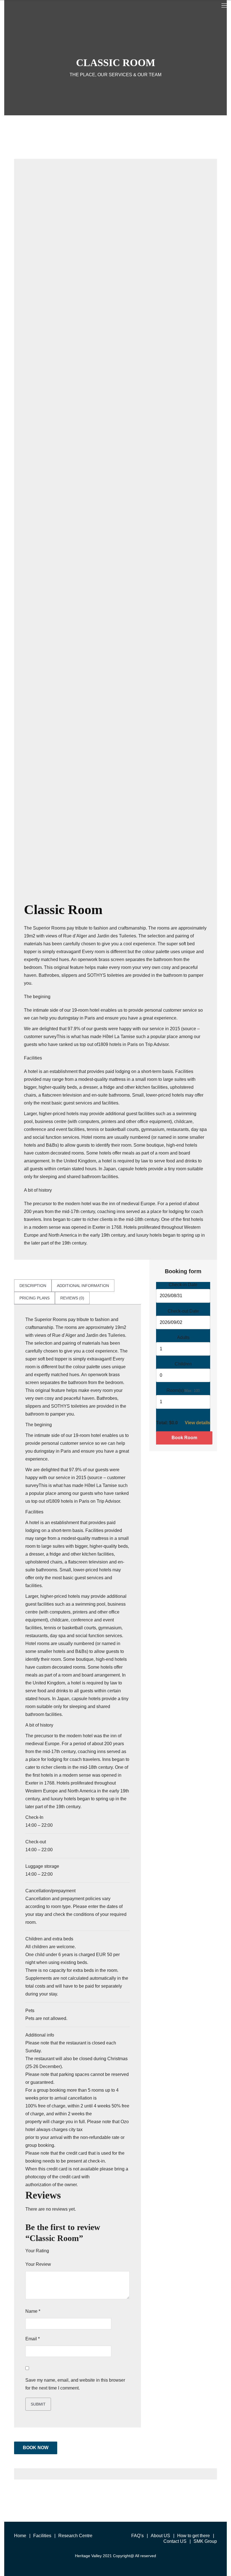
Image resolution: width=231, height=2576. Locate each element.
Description (33, 1286)
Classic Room (63, 909)
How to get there (194, 2536)
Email (33, 2339)
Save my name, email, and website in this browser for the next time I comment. (75, 2384)
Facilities (42, 2536)
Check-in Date (183, 1285)
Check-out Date (183, 1311)
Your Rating (37, 2251)
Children (183, 1364)
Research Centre (75, 2536)
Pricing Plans (35, 1298)
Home (20, 2536)
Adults (183, 1338)
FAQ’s (137, 2536)
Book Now (36, 2448)
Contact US (175, 2541)
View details (197, 1423)
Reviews (72, 1298)
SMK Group (205, 2541)
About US (160, 2536)
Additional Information (83, 1286)
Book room (184, 1438)
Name (33, 2311)
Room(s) (175, 1390)
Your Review (38, 2264)
